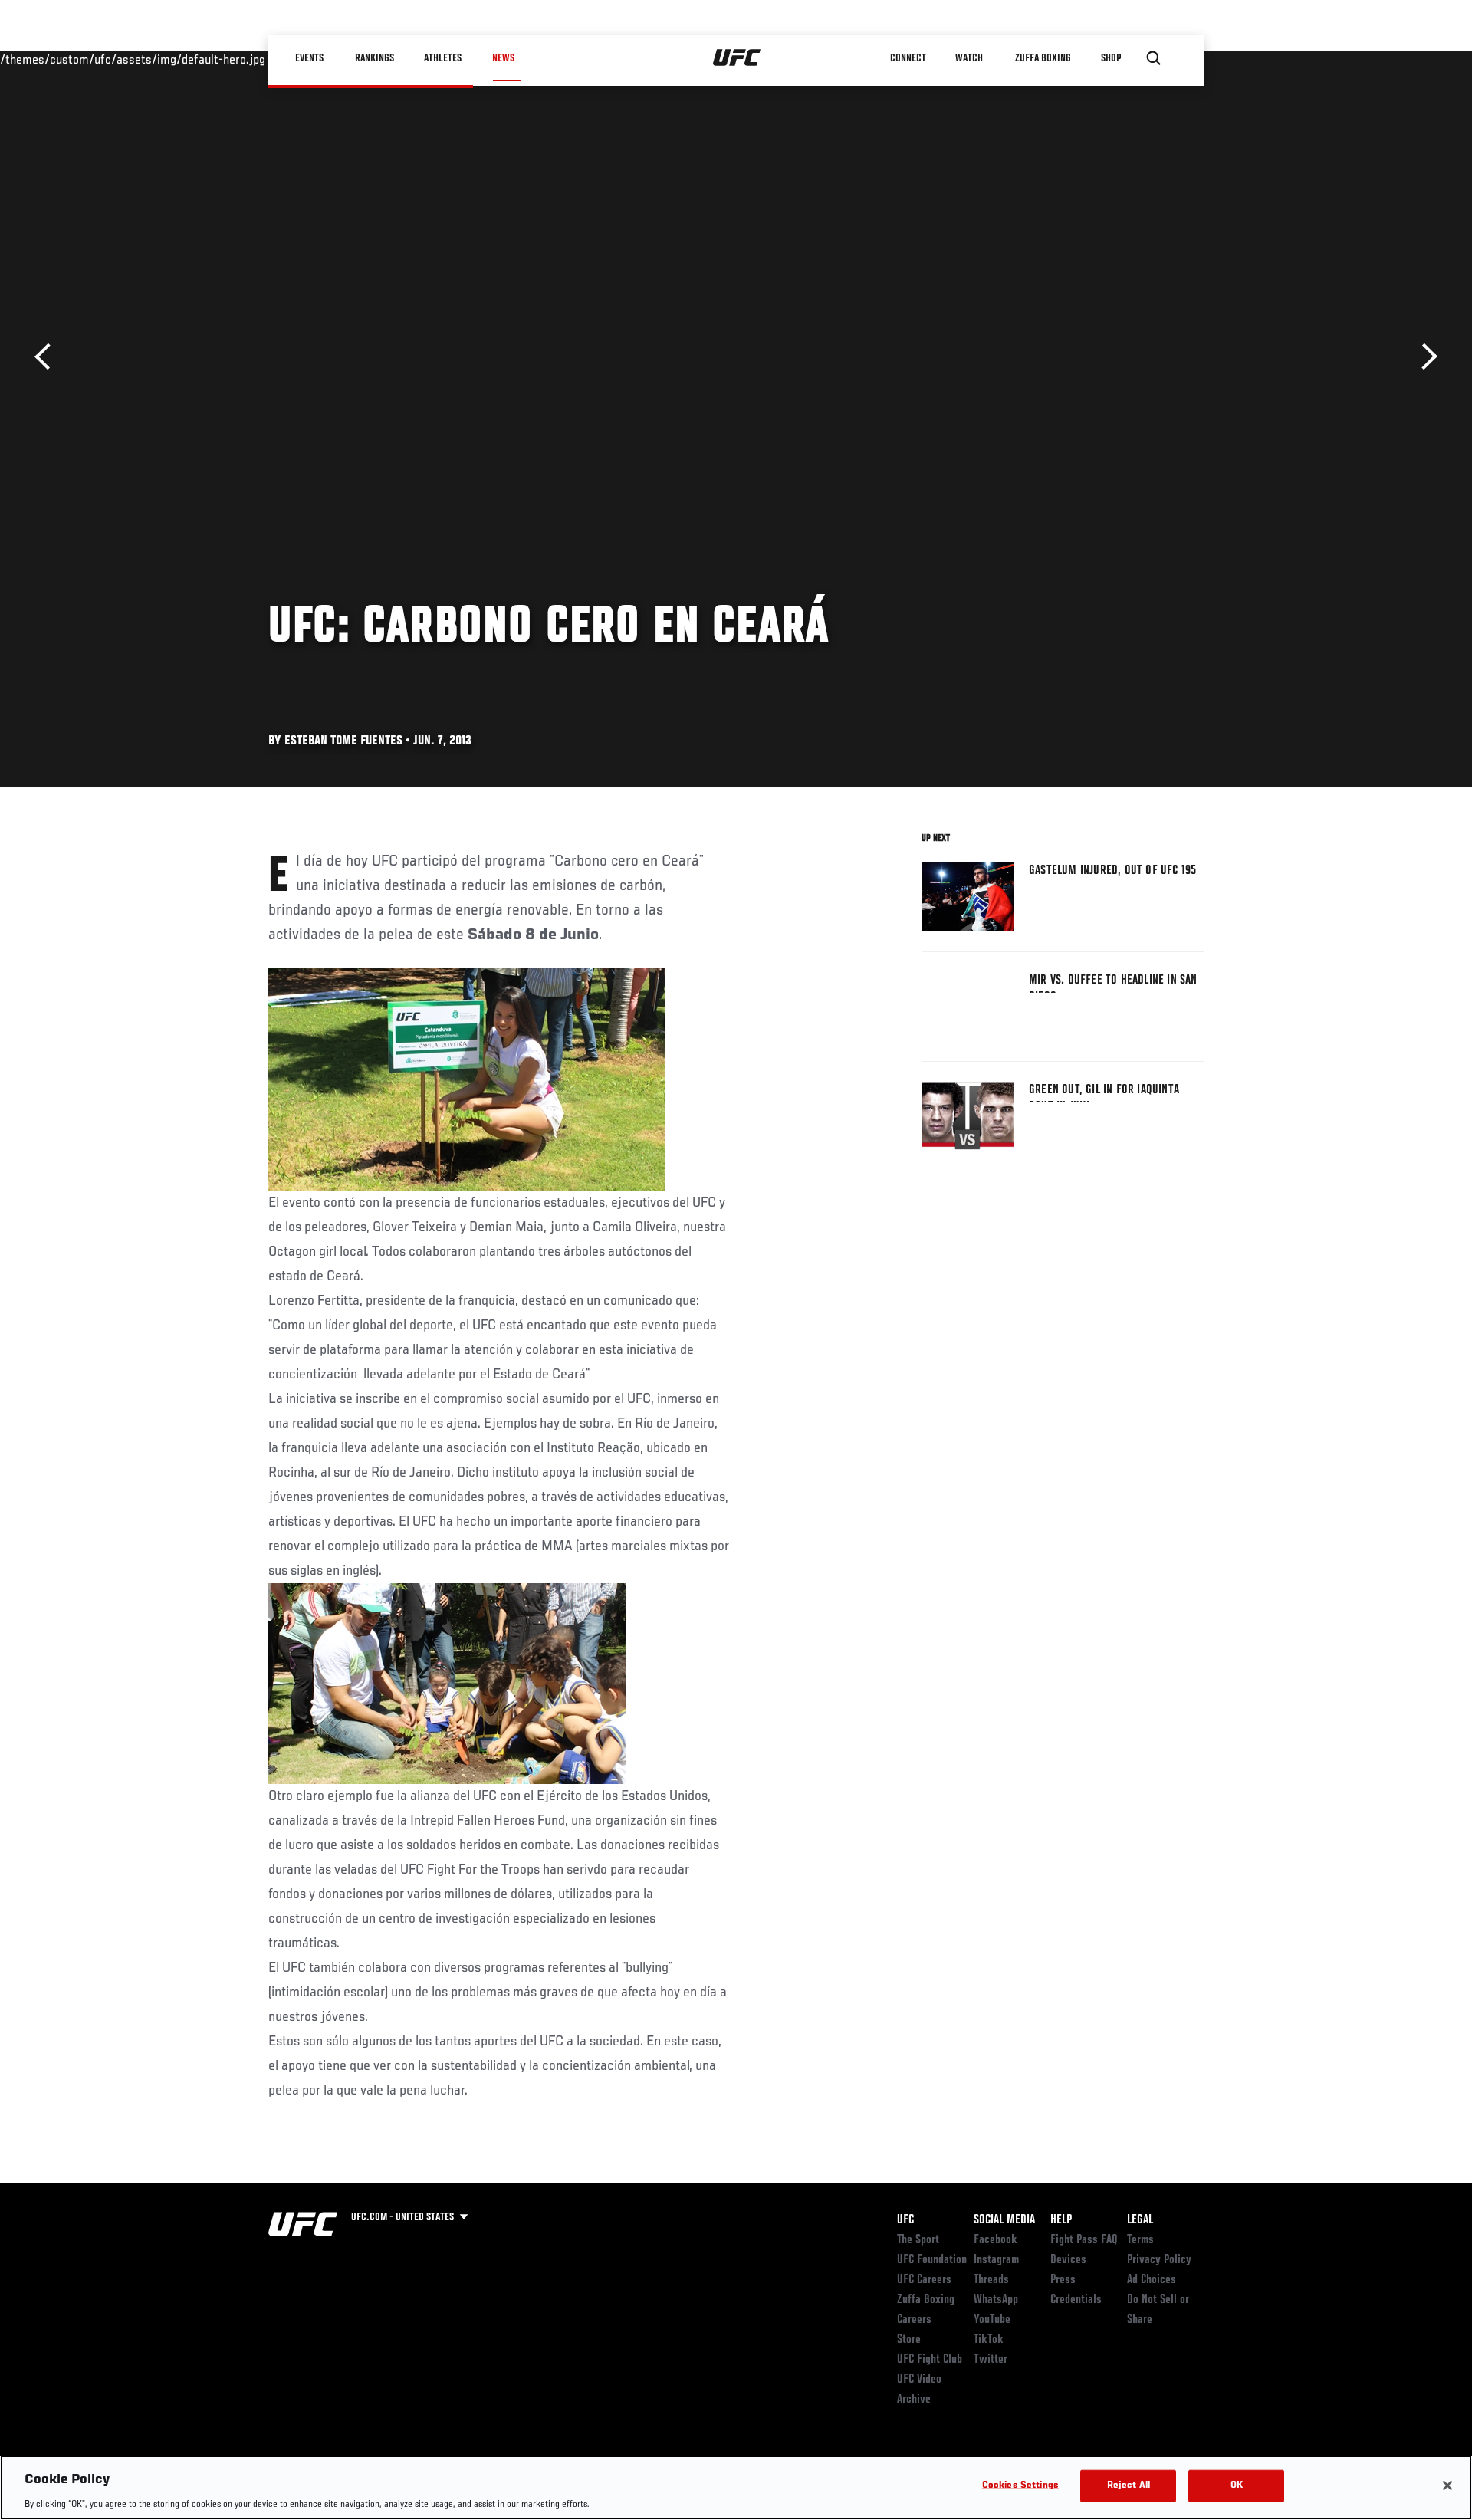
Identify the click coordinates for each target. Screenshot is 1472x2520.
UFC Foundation (932, 2260)
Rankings (375, 58)
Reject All (1129, 2485)
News (503, 58)
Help (1061, 2220)
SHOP (1112, 58)
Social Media (1004, 2220)
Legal (1140, 2220)
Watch (970, 58)
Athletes (444, 58)
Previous (48, 357)
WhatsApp (996, 2300)
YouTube (992, 2320)
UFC (905, 2220)
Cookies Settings (1020, 2485)
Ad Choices (1152, 2280)
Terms (1140, 2240)
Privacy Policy (1159, 2260)
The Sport (918, 2240)
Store (909, 2340)
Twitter (991, 2360)
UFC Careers (924, 2280)
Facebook (996, 2240)
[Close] (1447, 2486)
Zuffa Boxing (1044, 58)
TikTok (989, 2340)
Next (1424, 357)
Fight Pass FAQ (1084, 2240)
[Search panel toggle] (1154, 58)
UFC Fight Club (930, 2360)
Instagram (996, 2260)
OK (1237, 2485)
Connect (908, 58)
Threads (991, 2280)
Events (310, 58)
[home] (737, 58)
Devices (1068, 2260)
